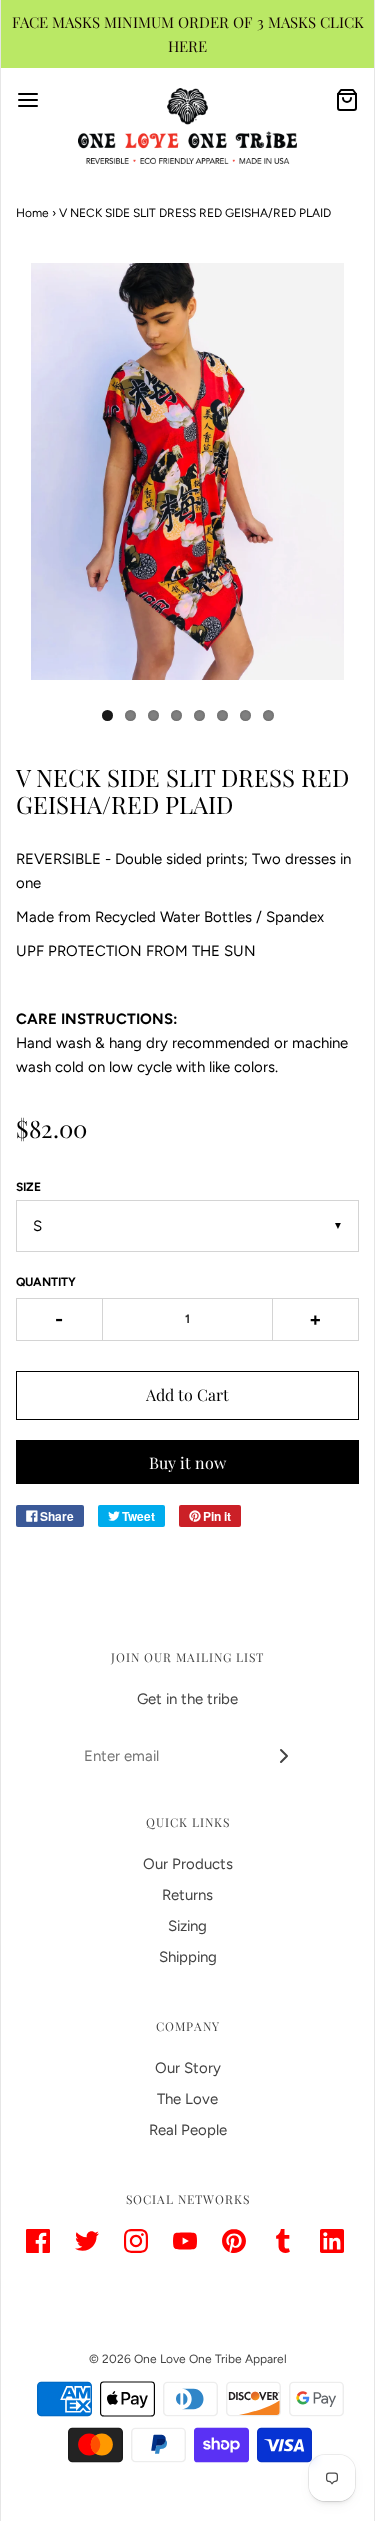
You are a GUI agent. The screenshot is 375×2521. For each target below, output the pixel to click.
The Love (187, 2099)
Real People (188, 2130)
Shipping (188, 1957)
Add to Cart (187, 1394)
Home (32, 213)
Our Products (188, 1864)
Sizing (187, 1926)
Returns (187, 1895)
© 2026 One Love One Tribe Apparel (188, 2359)
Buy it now (187, 1462)
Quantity (46, 1282)
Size (28, 1187)
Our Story (188, 2068)
